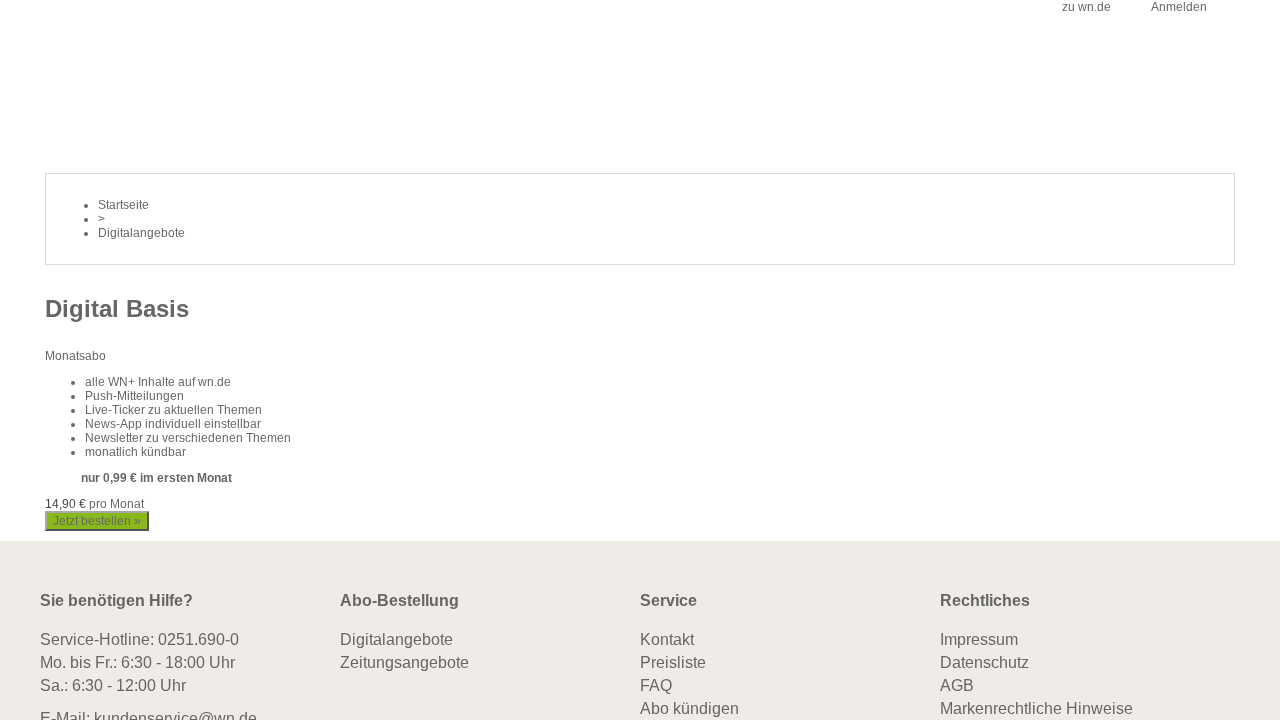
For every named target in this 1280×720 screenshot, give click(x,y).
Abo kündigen (689, 710)
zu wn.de (1086, 7)
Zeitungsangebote (404, 664)
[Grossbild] (129, 272)
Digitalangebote (396, 641)
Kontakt (667, 641)
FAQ (656, 687)
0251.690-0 (198, 641)
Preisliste (673, 664)
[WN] (71, 24)
